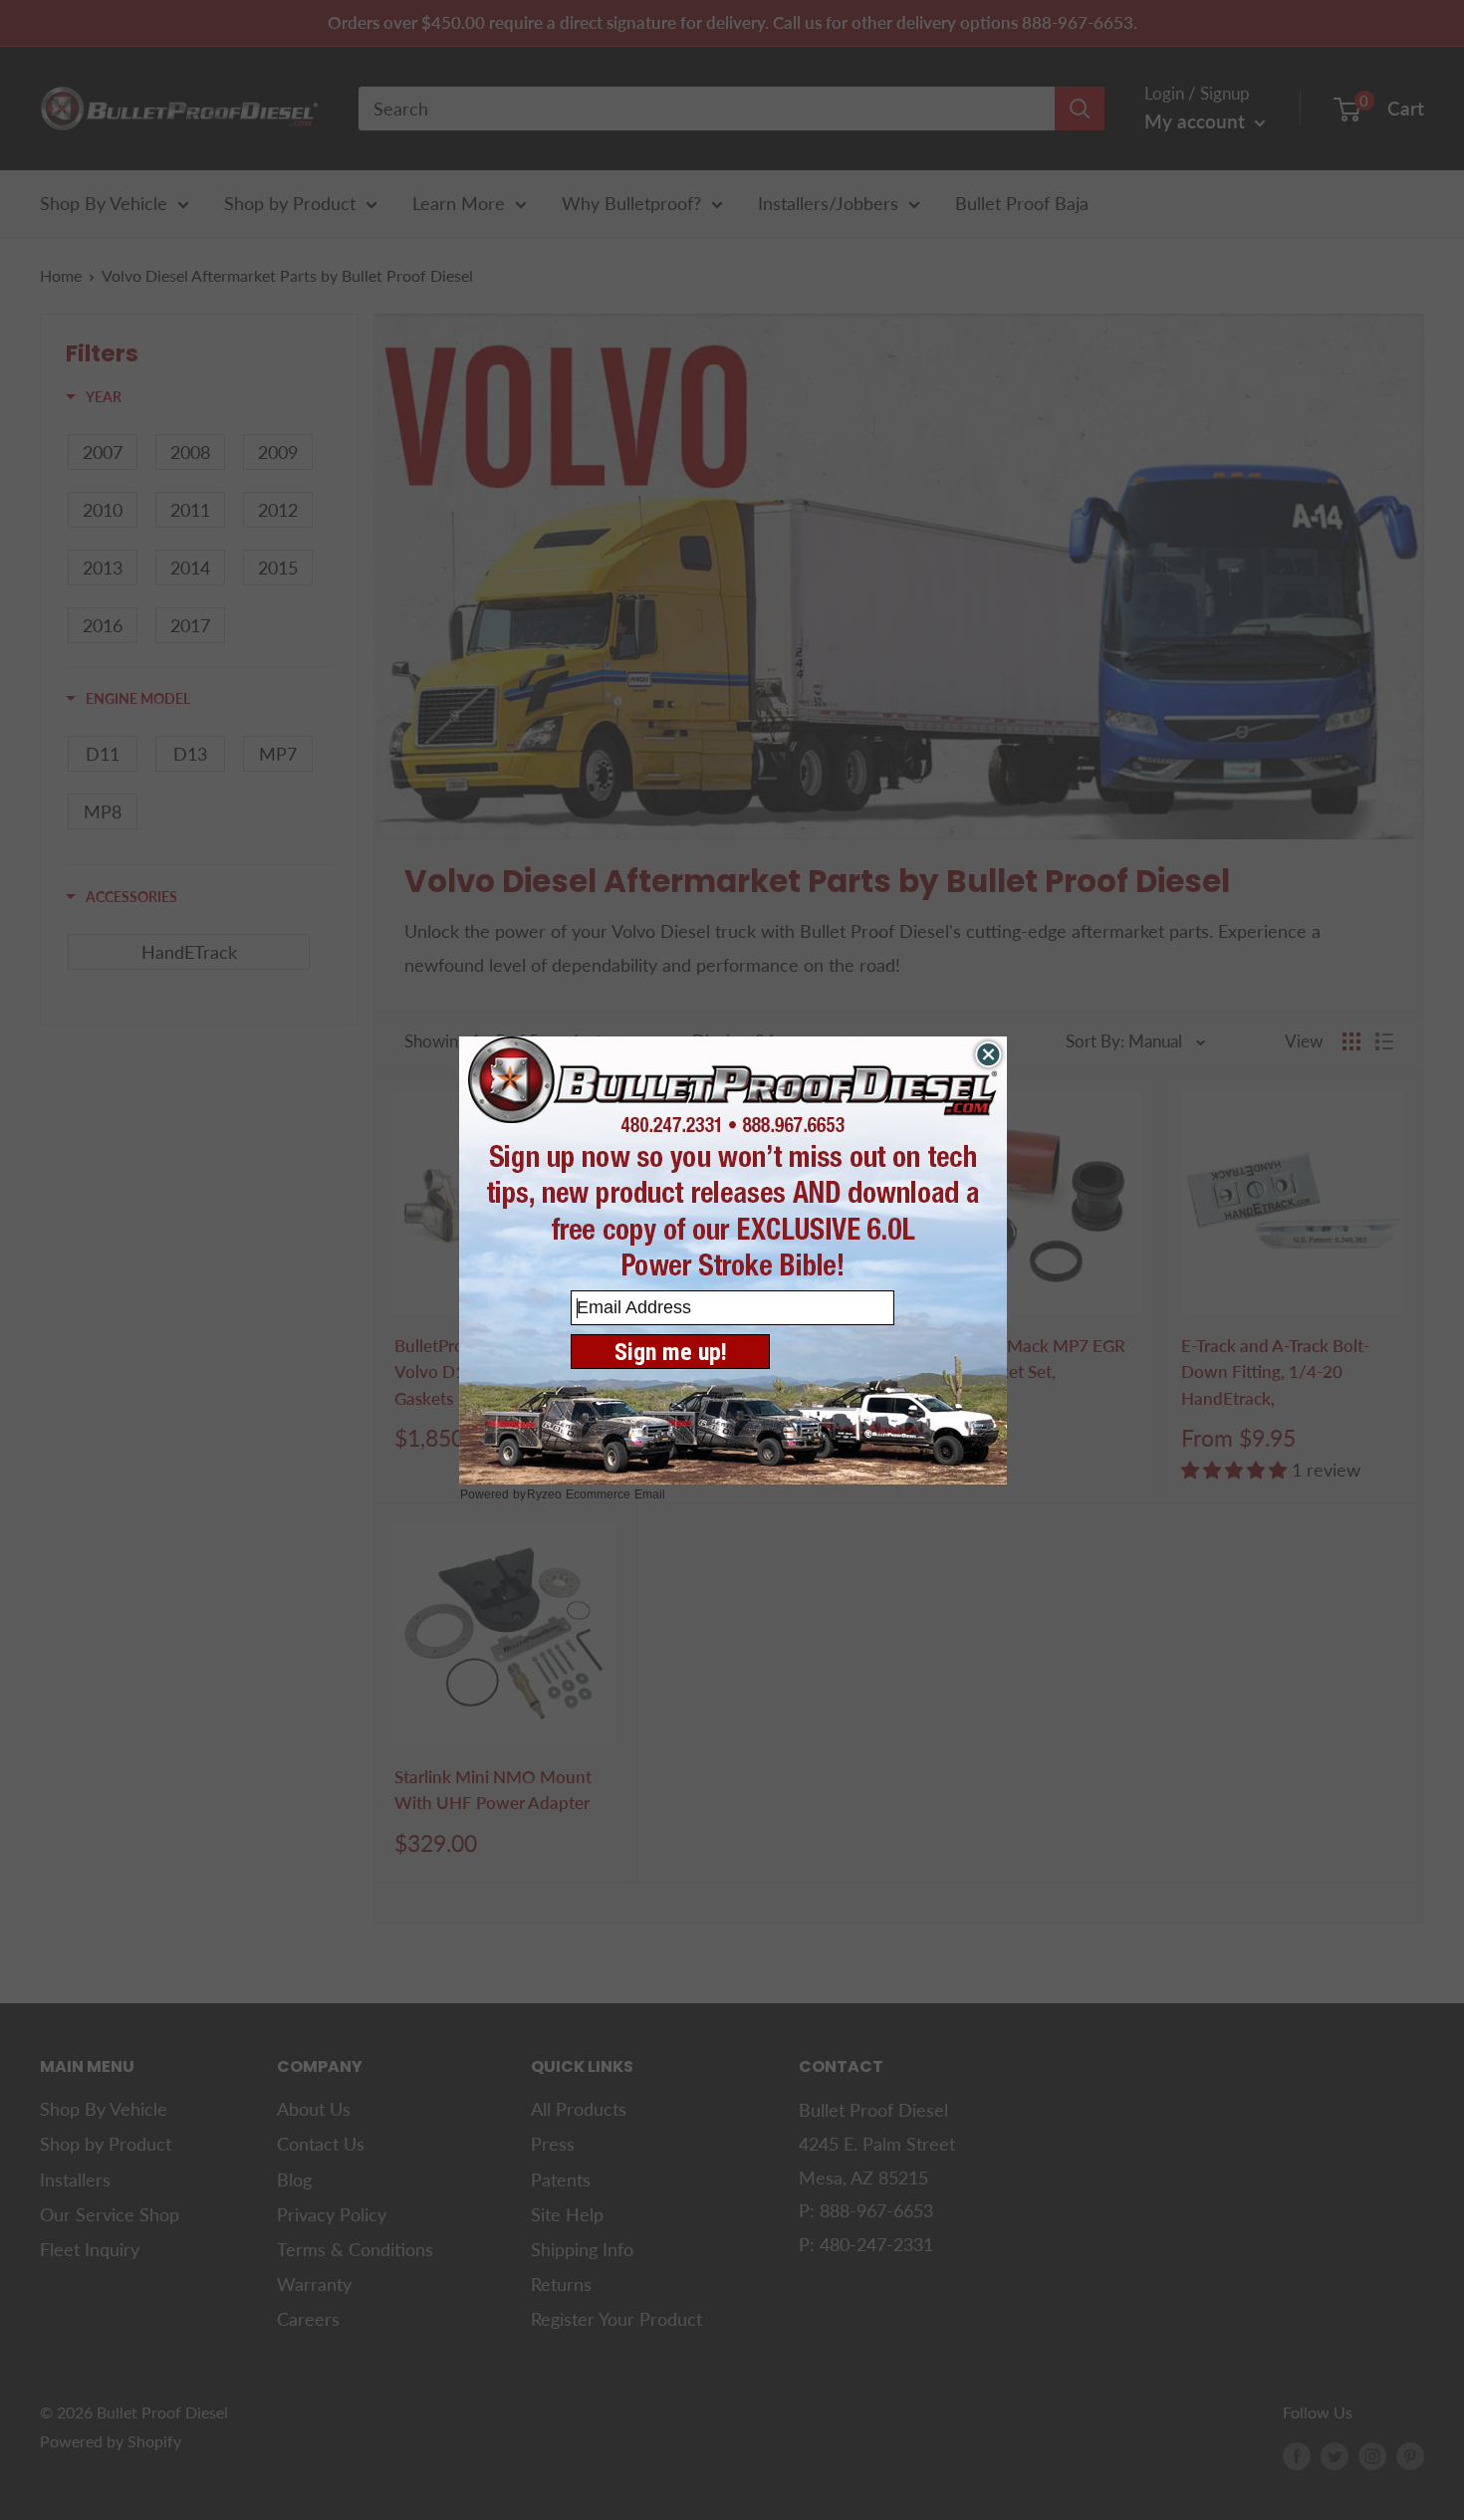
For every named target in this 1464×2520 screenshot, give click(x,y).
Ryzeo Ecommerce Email (596, 1494)
